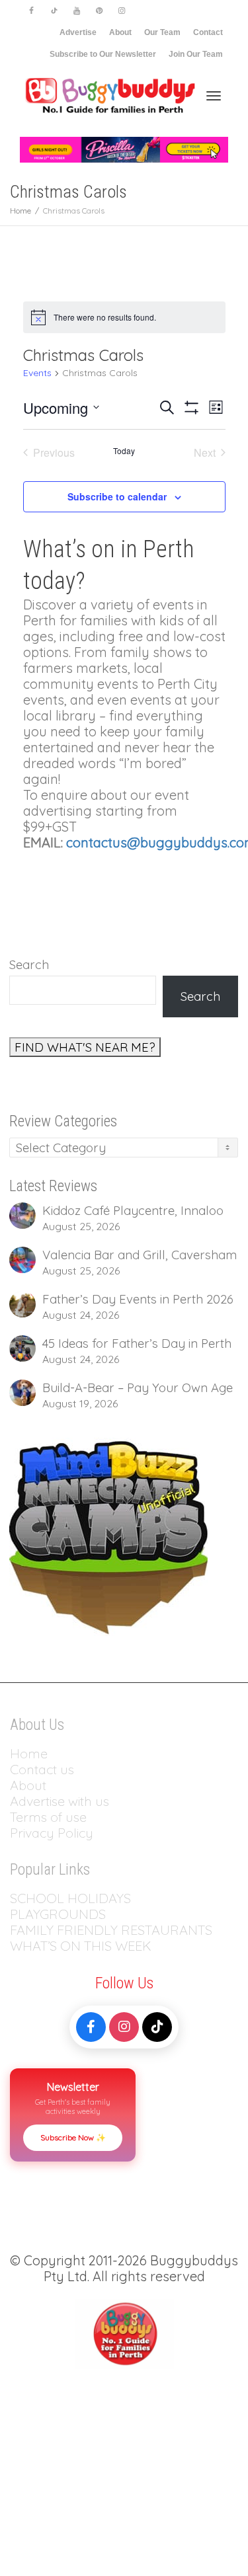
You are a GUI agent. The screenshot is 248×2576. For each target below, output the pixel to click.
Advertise (78, 32)
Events (37, 373)
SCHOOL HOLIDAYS (70, 1898)
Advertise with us (60, 1801)
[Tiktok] (54, 11)
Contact (208, 32)
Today (124, 451)
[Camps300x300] (108, 1536)
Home (29, 1753)
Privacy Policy (53, 1833)
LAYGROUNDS (62, 1914)
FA (18, 1930)
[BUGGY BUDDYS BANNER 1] (124, 149)
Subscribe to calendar (117, 496)
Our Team (162, 32)
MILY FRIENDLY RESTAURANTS (119, 1930)
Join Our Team (196, 54)
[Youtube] (76, 11)
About (120, 32)
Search (29, 964)
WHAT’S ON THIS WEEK (81, 1946)
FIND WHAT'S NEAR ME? (85, 1047)
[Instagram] (121, 11)
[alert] (124, 317)
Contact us (42, 1769)
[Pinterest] (99, 11)
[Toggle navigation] (214, 96)
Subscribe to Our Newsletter (103, 54)
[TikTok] (157, 2027)
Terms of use (48, 1817)
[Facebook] (31, 11)
